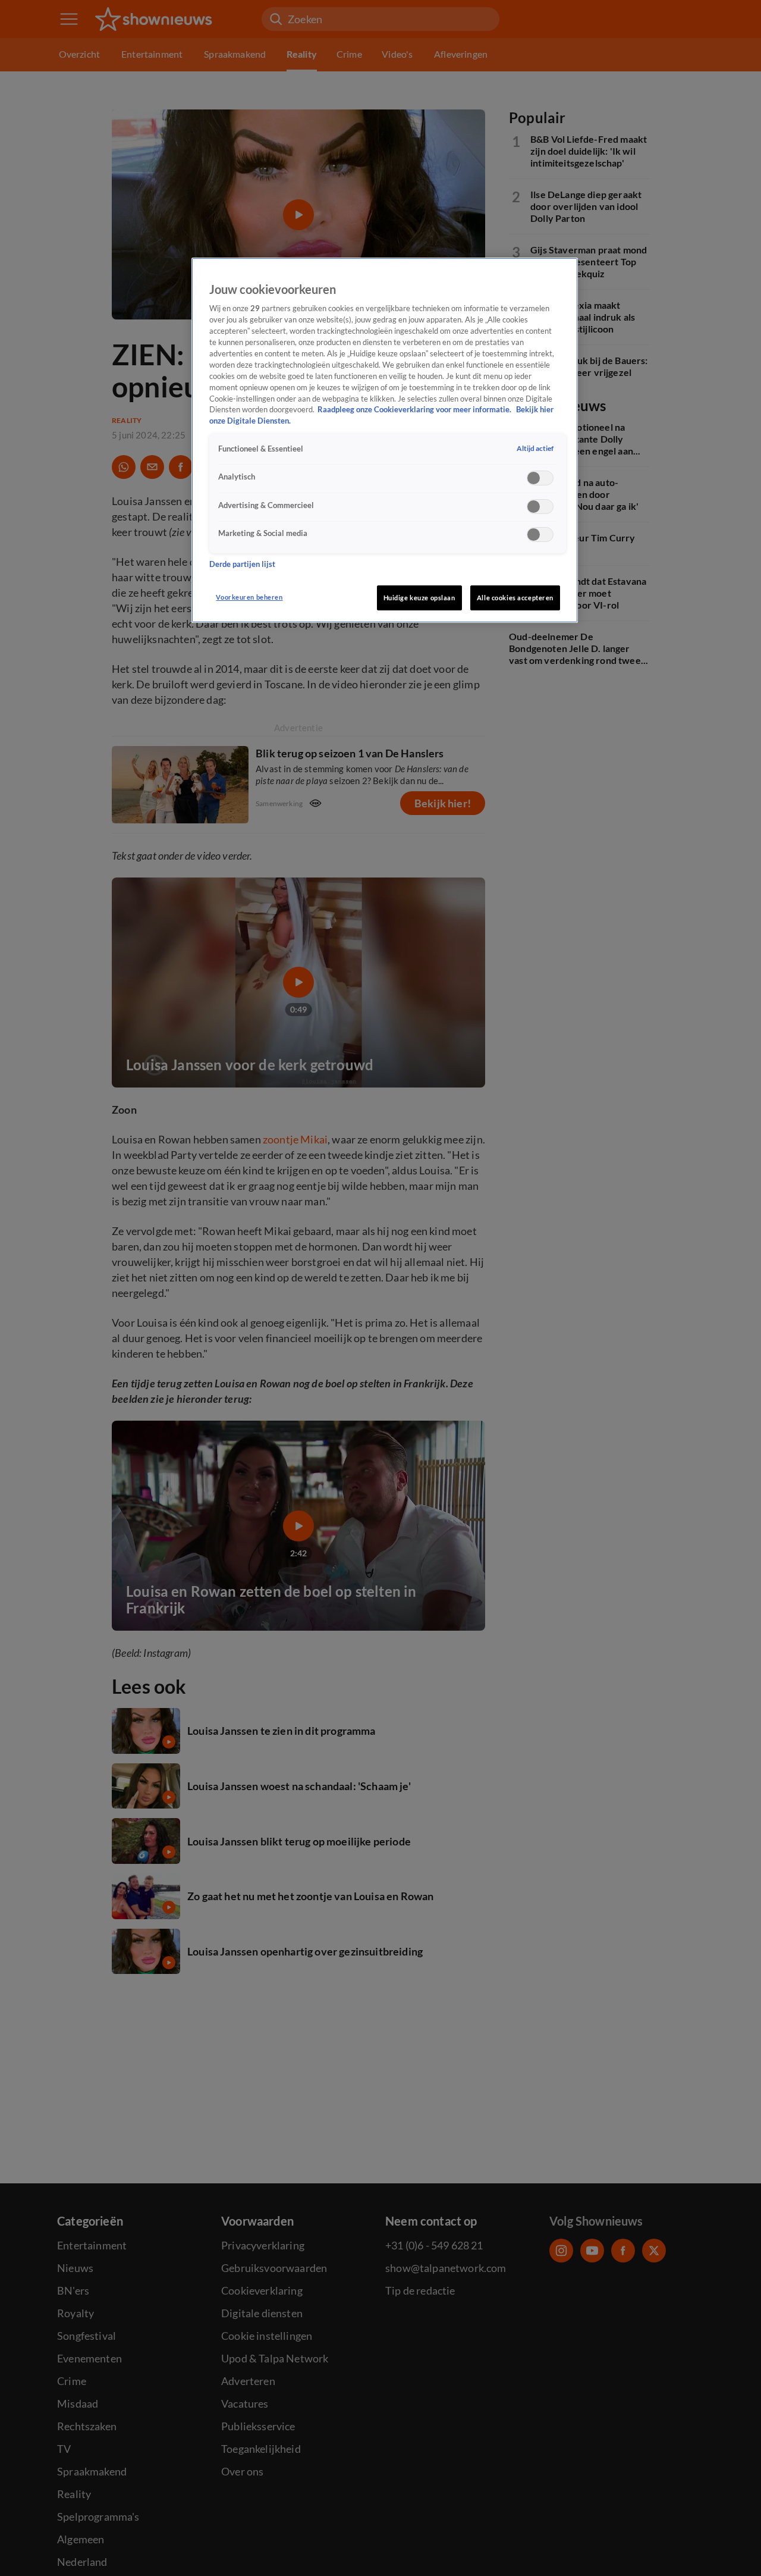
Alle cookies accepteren (515, 598)
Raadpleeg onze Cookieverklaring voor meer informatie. (415, 410)
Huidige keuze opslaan (419, 598)
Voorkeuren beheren (249, 597)
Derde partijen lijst (242, 564)
